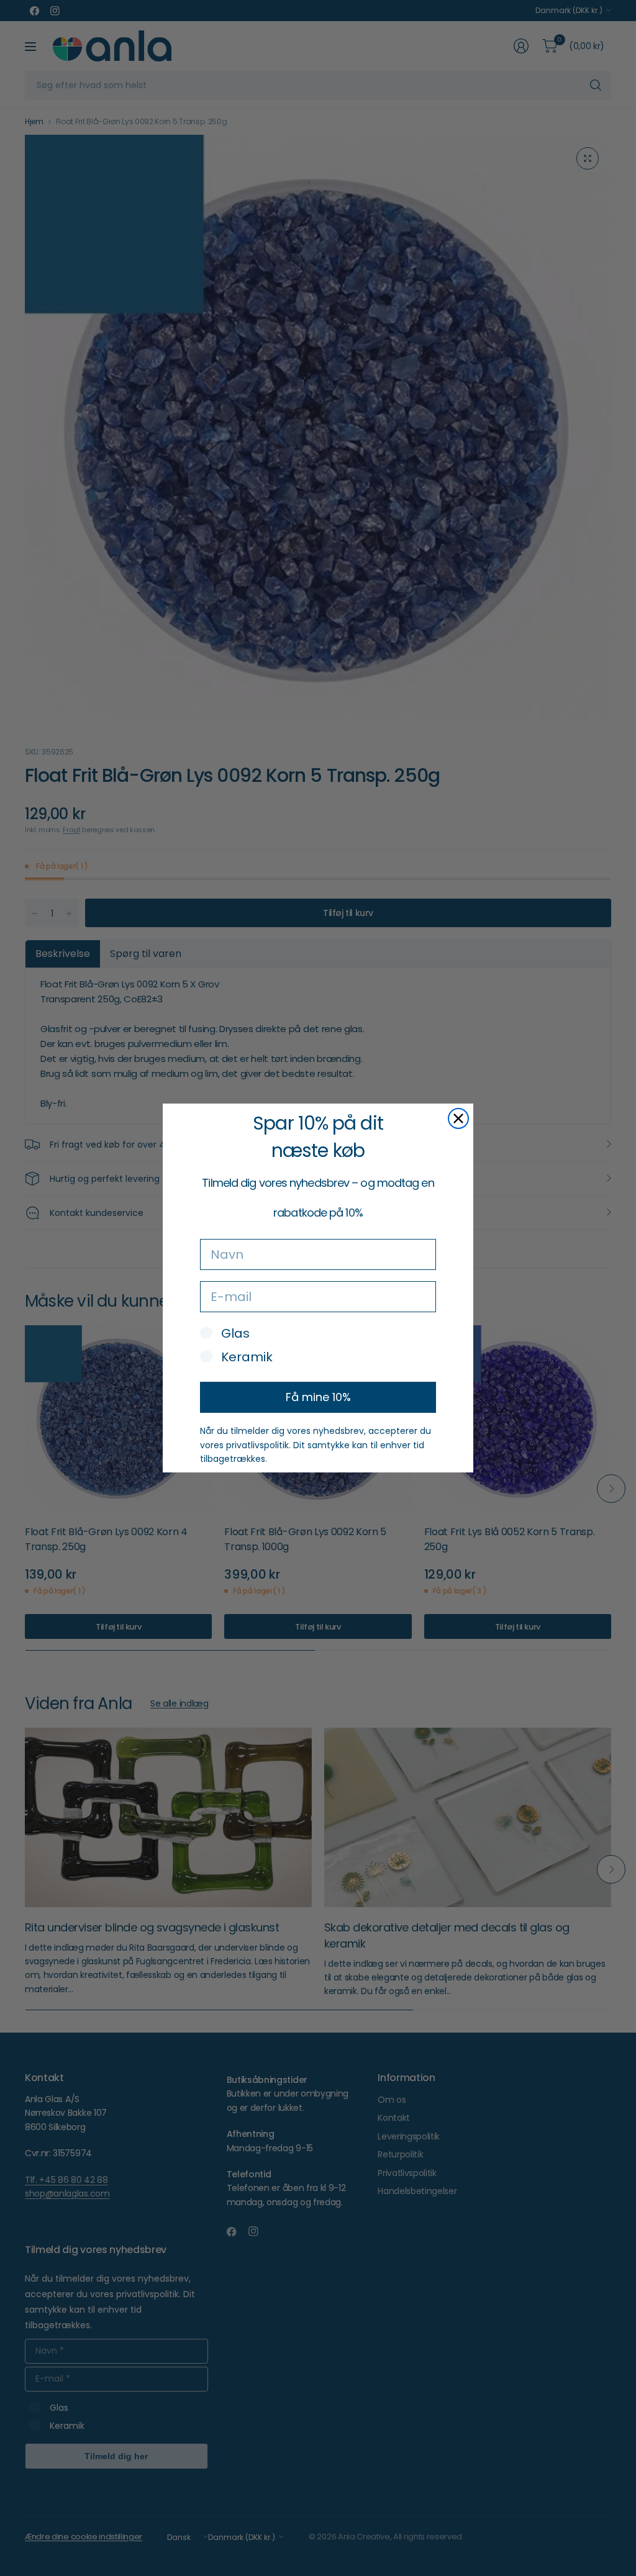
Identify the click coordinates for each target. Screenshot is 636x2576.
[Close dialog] (458, 1118)
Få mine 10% (318, 1397)
